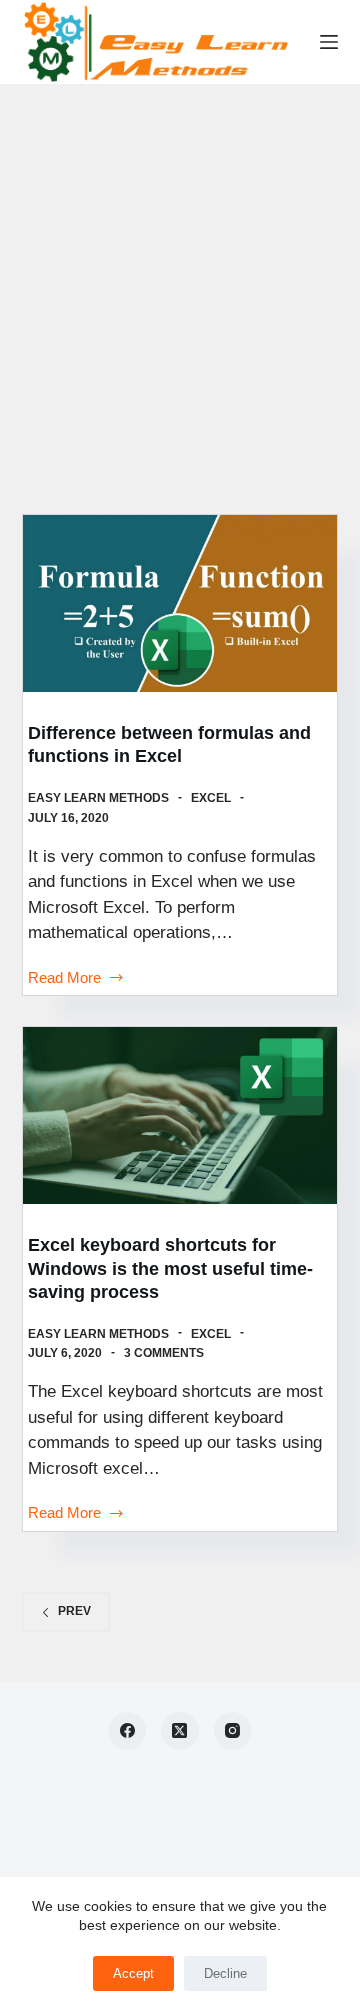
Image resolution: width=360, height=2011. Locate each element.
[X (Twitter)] (180, 1731)
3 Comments (164, 1353)
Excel (211, 798)
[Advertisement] (180, 274)
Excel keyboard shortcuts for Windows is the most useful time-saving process (170, 1268)
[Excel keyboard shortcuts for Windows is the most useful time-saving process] (180, 1115)
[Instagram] (233, 1731)
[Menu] (329, 42)
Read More (64, 980)
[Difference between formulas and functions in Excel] (180, 603)
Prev (74, 1611)
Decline (225, 1973)
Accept (133, 1973)
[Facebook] (128, 1731)
